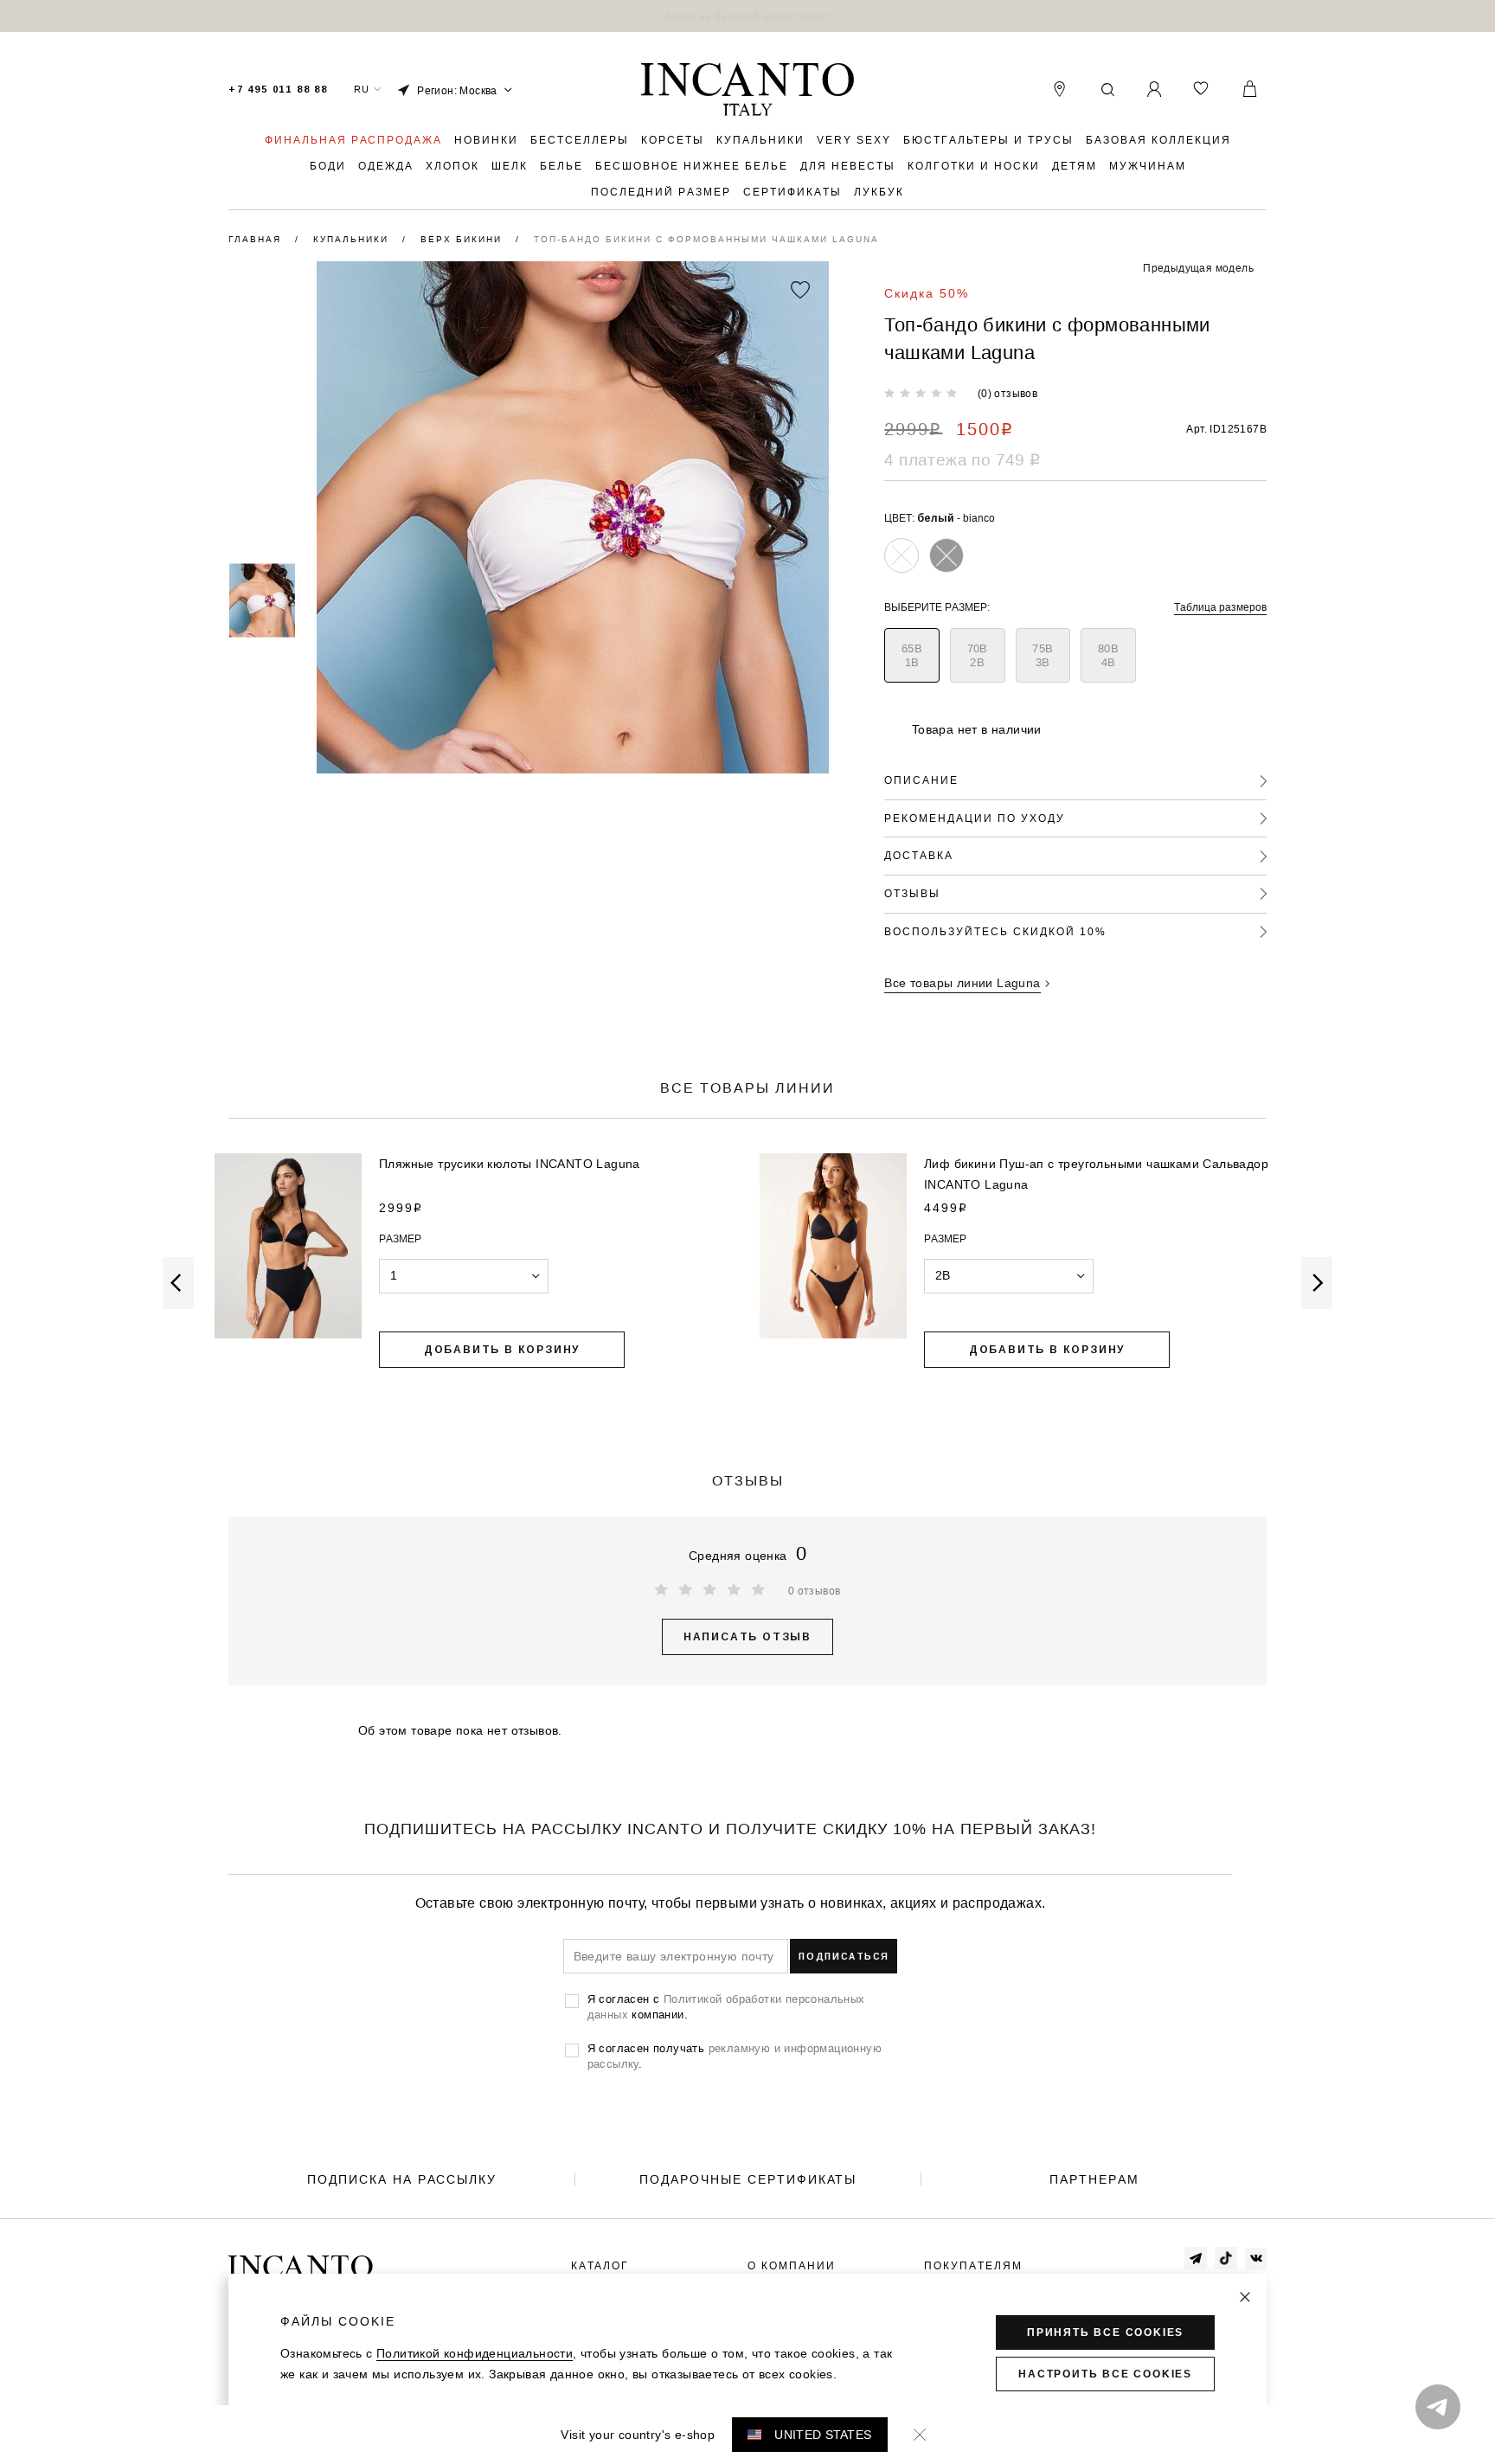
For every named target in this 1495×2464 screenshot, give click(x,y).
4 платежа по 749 (962, 459)
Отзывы (912, 893)
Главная (257, 239)
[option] (747, 16)
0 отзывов (815, 1591)
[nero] (946, 555)
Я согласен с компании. (726, 2006)
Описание (921, 780)
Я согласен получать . (735, 2056)
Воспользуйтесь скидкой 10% (995, 931)
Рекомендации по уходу (975, 818)
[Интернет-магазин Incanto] (747, 90)
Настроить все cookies (1105, 2374)
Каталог (600, 2266)
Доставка (919, 855)
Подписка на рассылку (402, 2179)
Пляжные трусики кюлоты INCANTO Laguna (510, 1164)
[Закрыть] (1245, 2297)
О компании (792, 2266)
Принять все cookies (1105, 2332)
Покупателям (973, 2266)
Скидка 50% (927, 293)
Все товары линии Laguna (962, 983)
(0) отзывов (1007, 393)
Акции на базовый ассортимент (747, 16)
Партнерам (1094, 2179)
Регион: (457, 90)
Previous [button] (178, 1283)
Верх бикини (463, 239)
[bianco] (901, 555)
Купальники (353, 239)
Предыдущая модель (1198, 268)
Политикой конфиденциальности (475, 2353)
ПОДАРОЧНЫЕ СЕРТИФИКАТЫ (748, 2179)
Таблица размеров (1220, 607)
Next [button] (1317, 1283)
